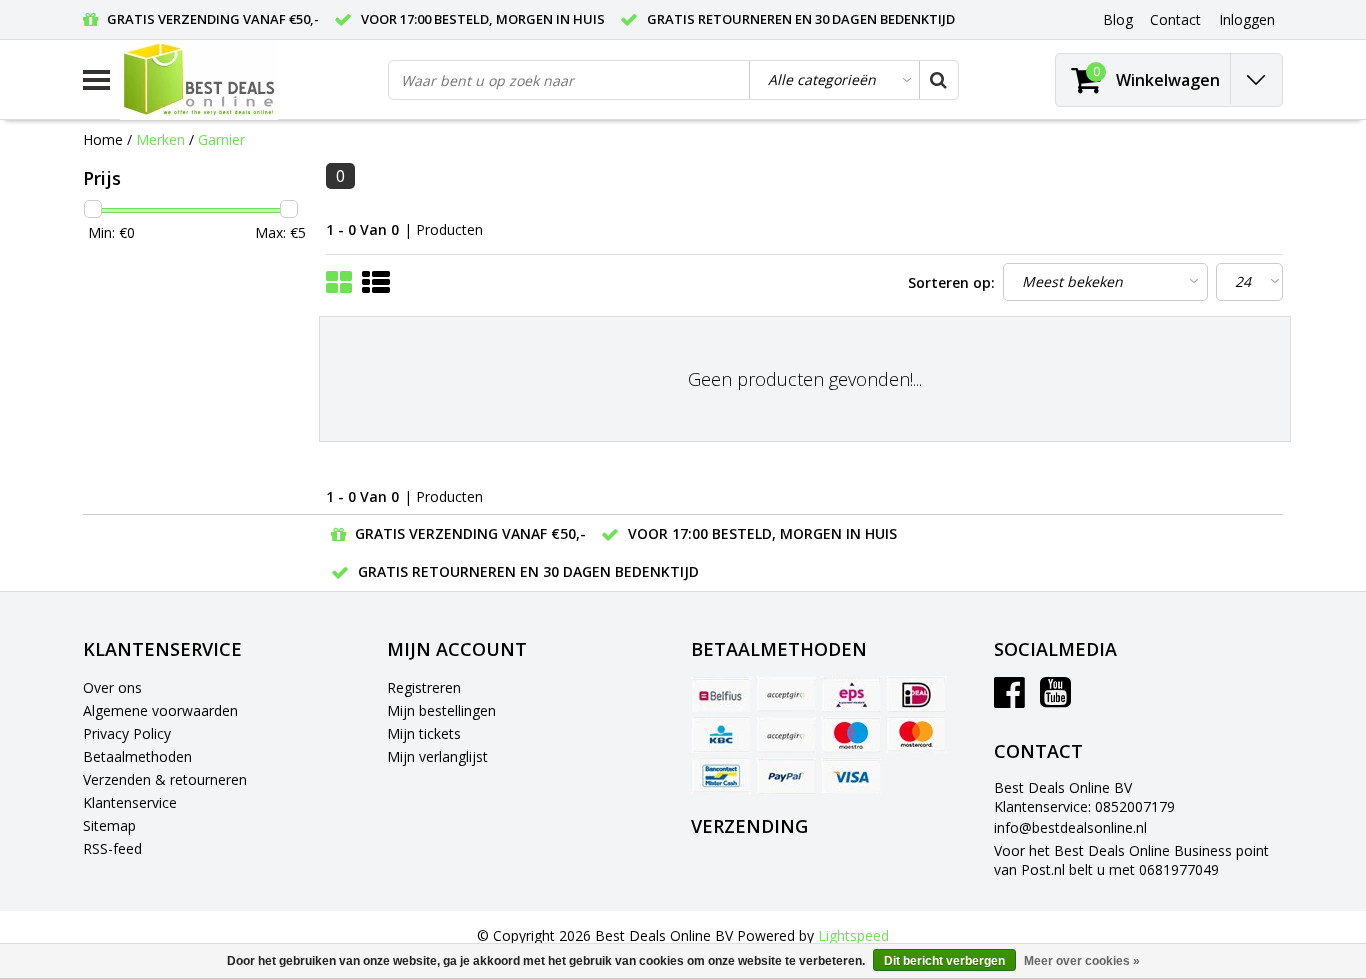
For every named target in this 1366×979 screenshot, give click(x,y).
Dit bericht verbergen (944, 961)
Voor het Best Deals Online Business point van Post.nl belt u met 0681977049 (1131, 860)
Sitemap (109, 825)
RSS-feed (112, 848)
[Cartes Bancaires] (786, 694)
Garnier (221, 139)
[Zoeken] (938, 80)
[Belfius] (721, 694)
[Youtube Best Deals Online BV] (1055, 699)
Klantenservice (130, 802)
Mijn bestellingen (441, 710)
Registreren (424, 687)
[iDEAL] (916, 694)
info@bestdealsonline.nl (1070, 827)
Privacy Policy (127, 733)
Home (103, 139)
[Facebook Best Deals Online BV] (1009, 699)
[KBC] (721, 735)
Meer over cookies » (1082, 961)
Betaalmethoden (137, 756)
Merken (160, 139)
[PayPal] (786, 776)
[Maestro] (851, 735)
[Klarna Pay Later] (786, 735)
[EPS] (851, 694)
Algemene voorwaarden (160, 710)
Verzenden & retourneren (165, 779)
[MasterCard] (916, 735)
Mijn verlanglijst (437, 756)
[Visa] (851, 776)
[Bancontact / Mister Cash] (721, 776)
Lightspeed (853, 935)
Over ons (112, 687)
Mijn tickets (424, 733)
